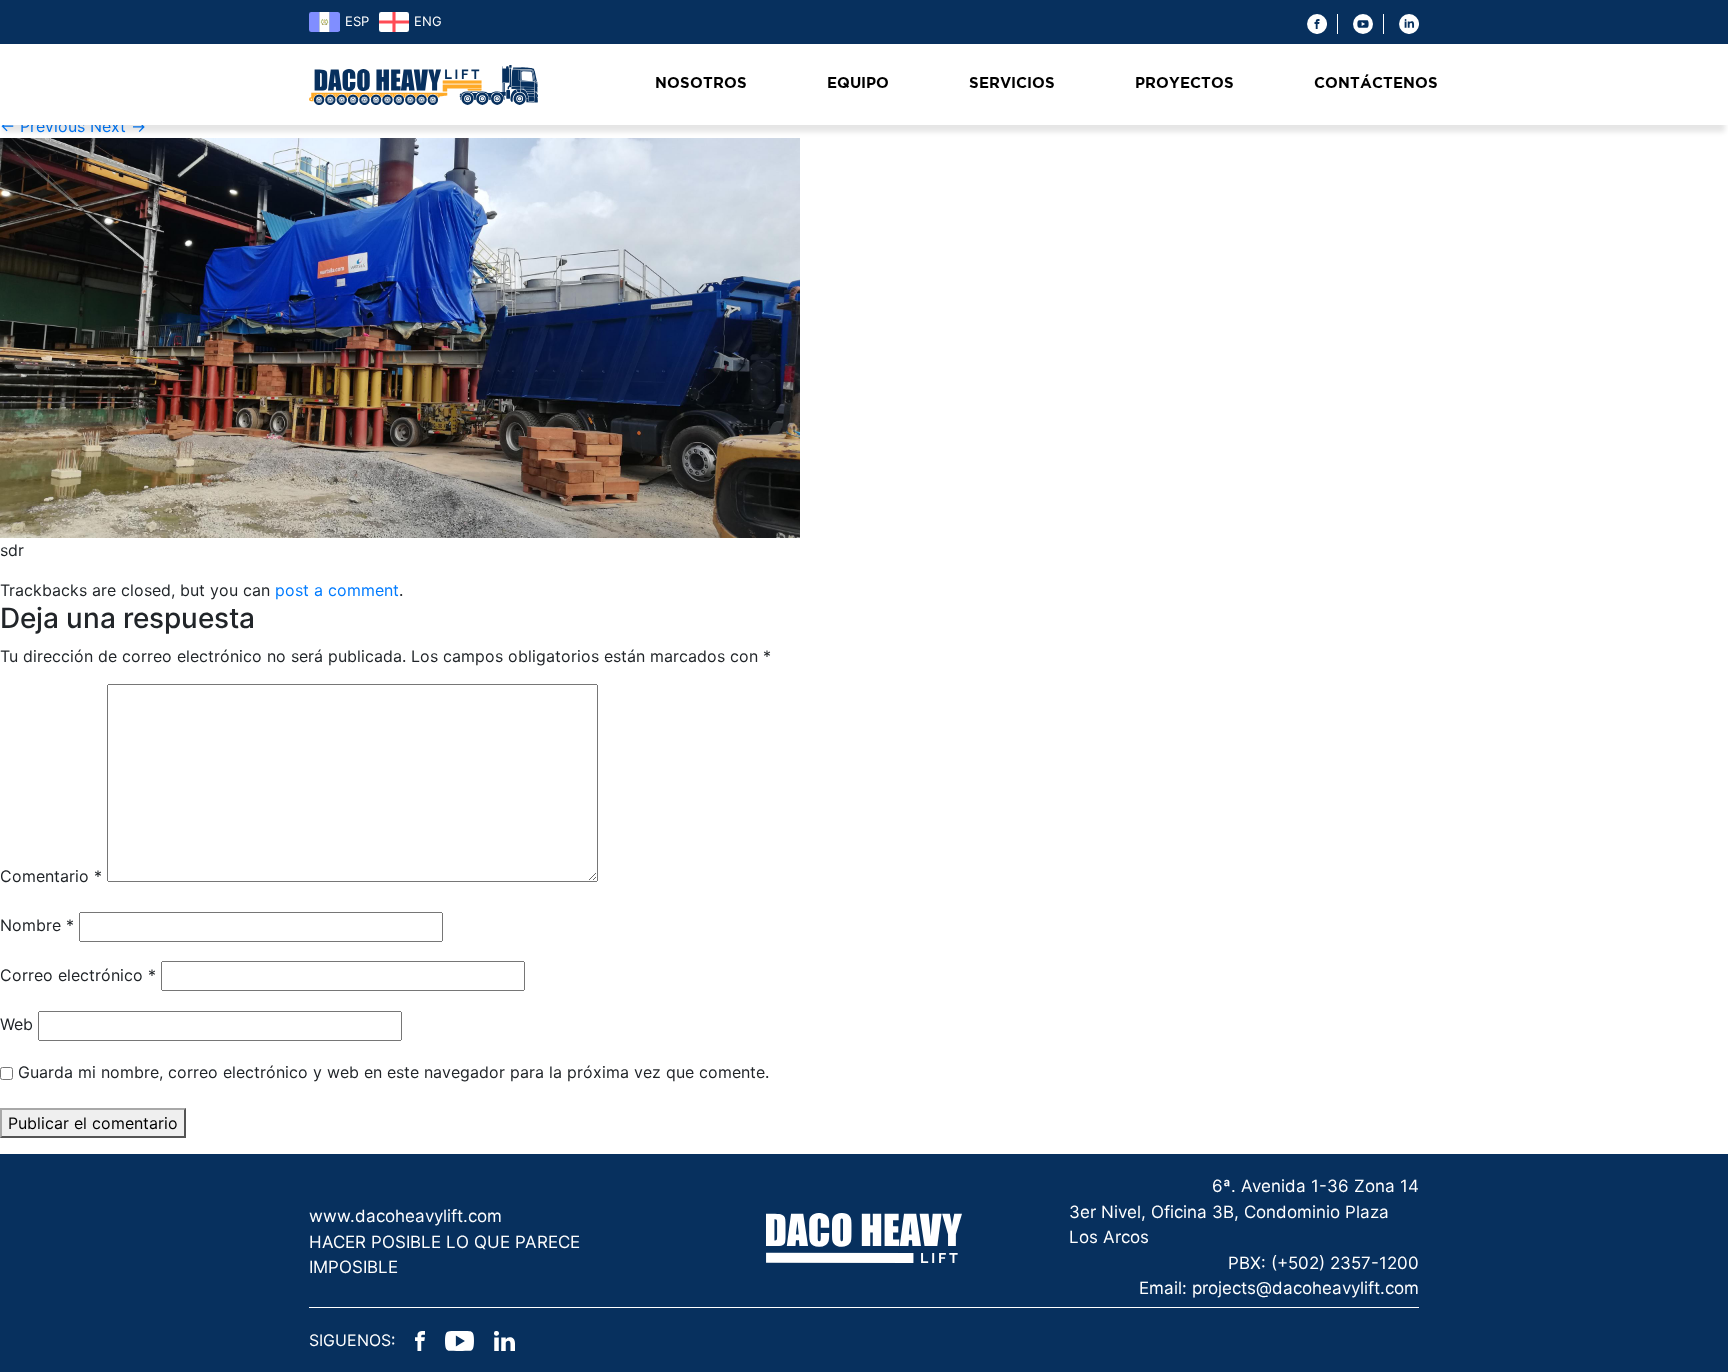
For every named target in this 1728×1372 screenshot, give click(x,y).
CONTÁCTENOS (1376, 83)
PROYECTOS (1184, 83)
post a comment (337, 590)
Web (16, 1024)
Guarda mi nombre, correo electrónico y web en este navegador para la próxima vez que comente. (393, 1072)
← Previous (42, 126)
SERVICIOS (1012, 83)
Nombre (37, 925)
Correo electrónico (78, 975)
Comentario (51, 876)
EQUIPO (858, 83)
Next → (118, 126)
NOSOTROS (701, 83)
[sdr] (400, 337)
